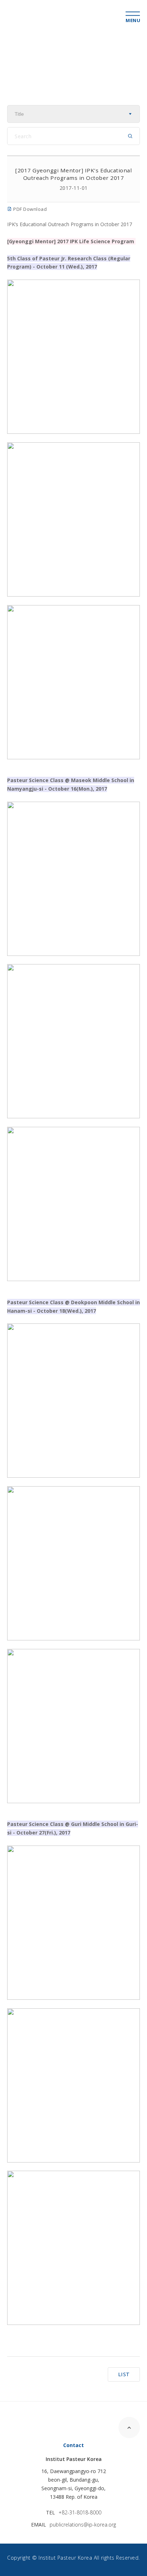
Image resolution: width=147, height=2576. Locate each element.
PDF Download (29, 209)
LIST (124, 2374)
